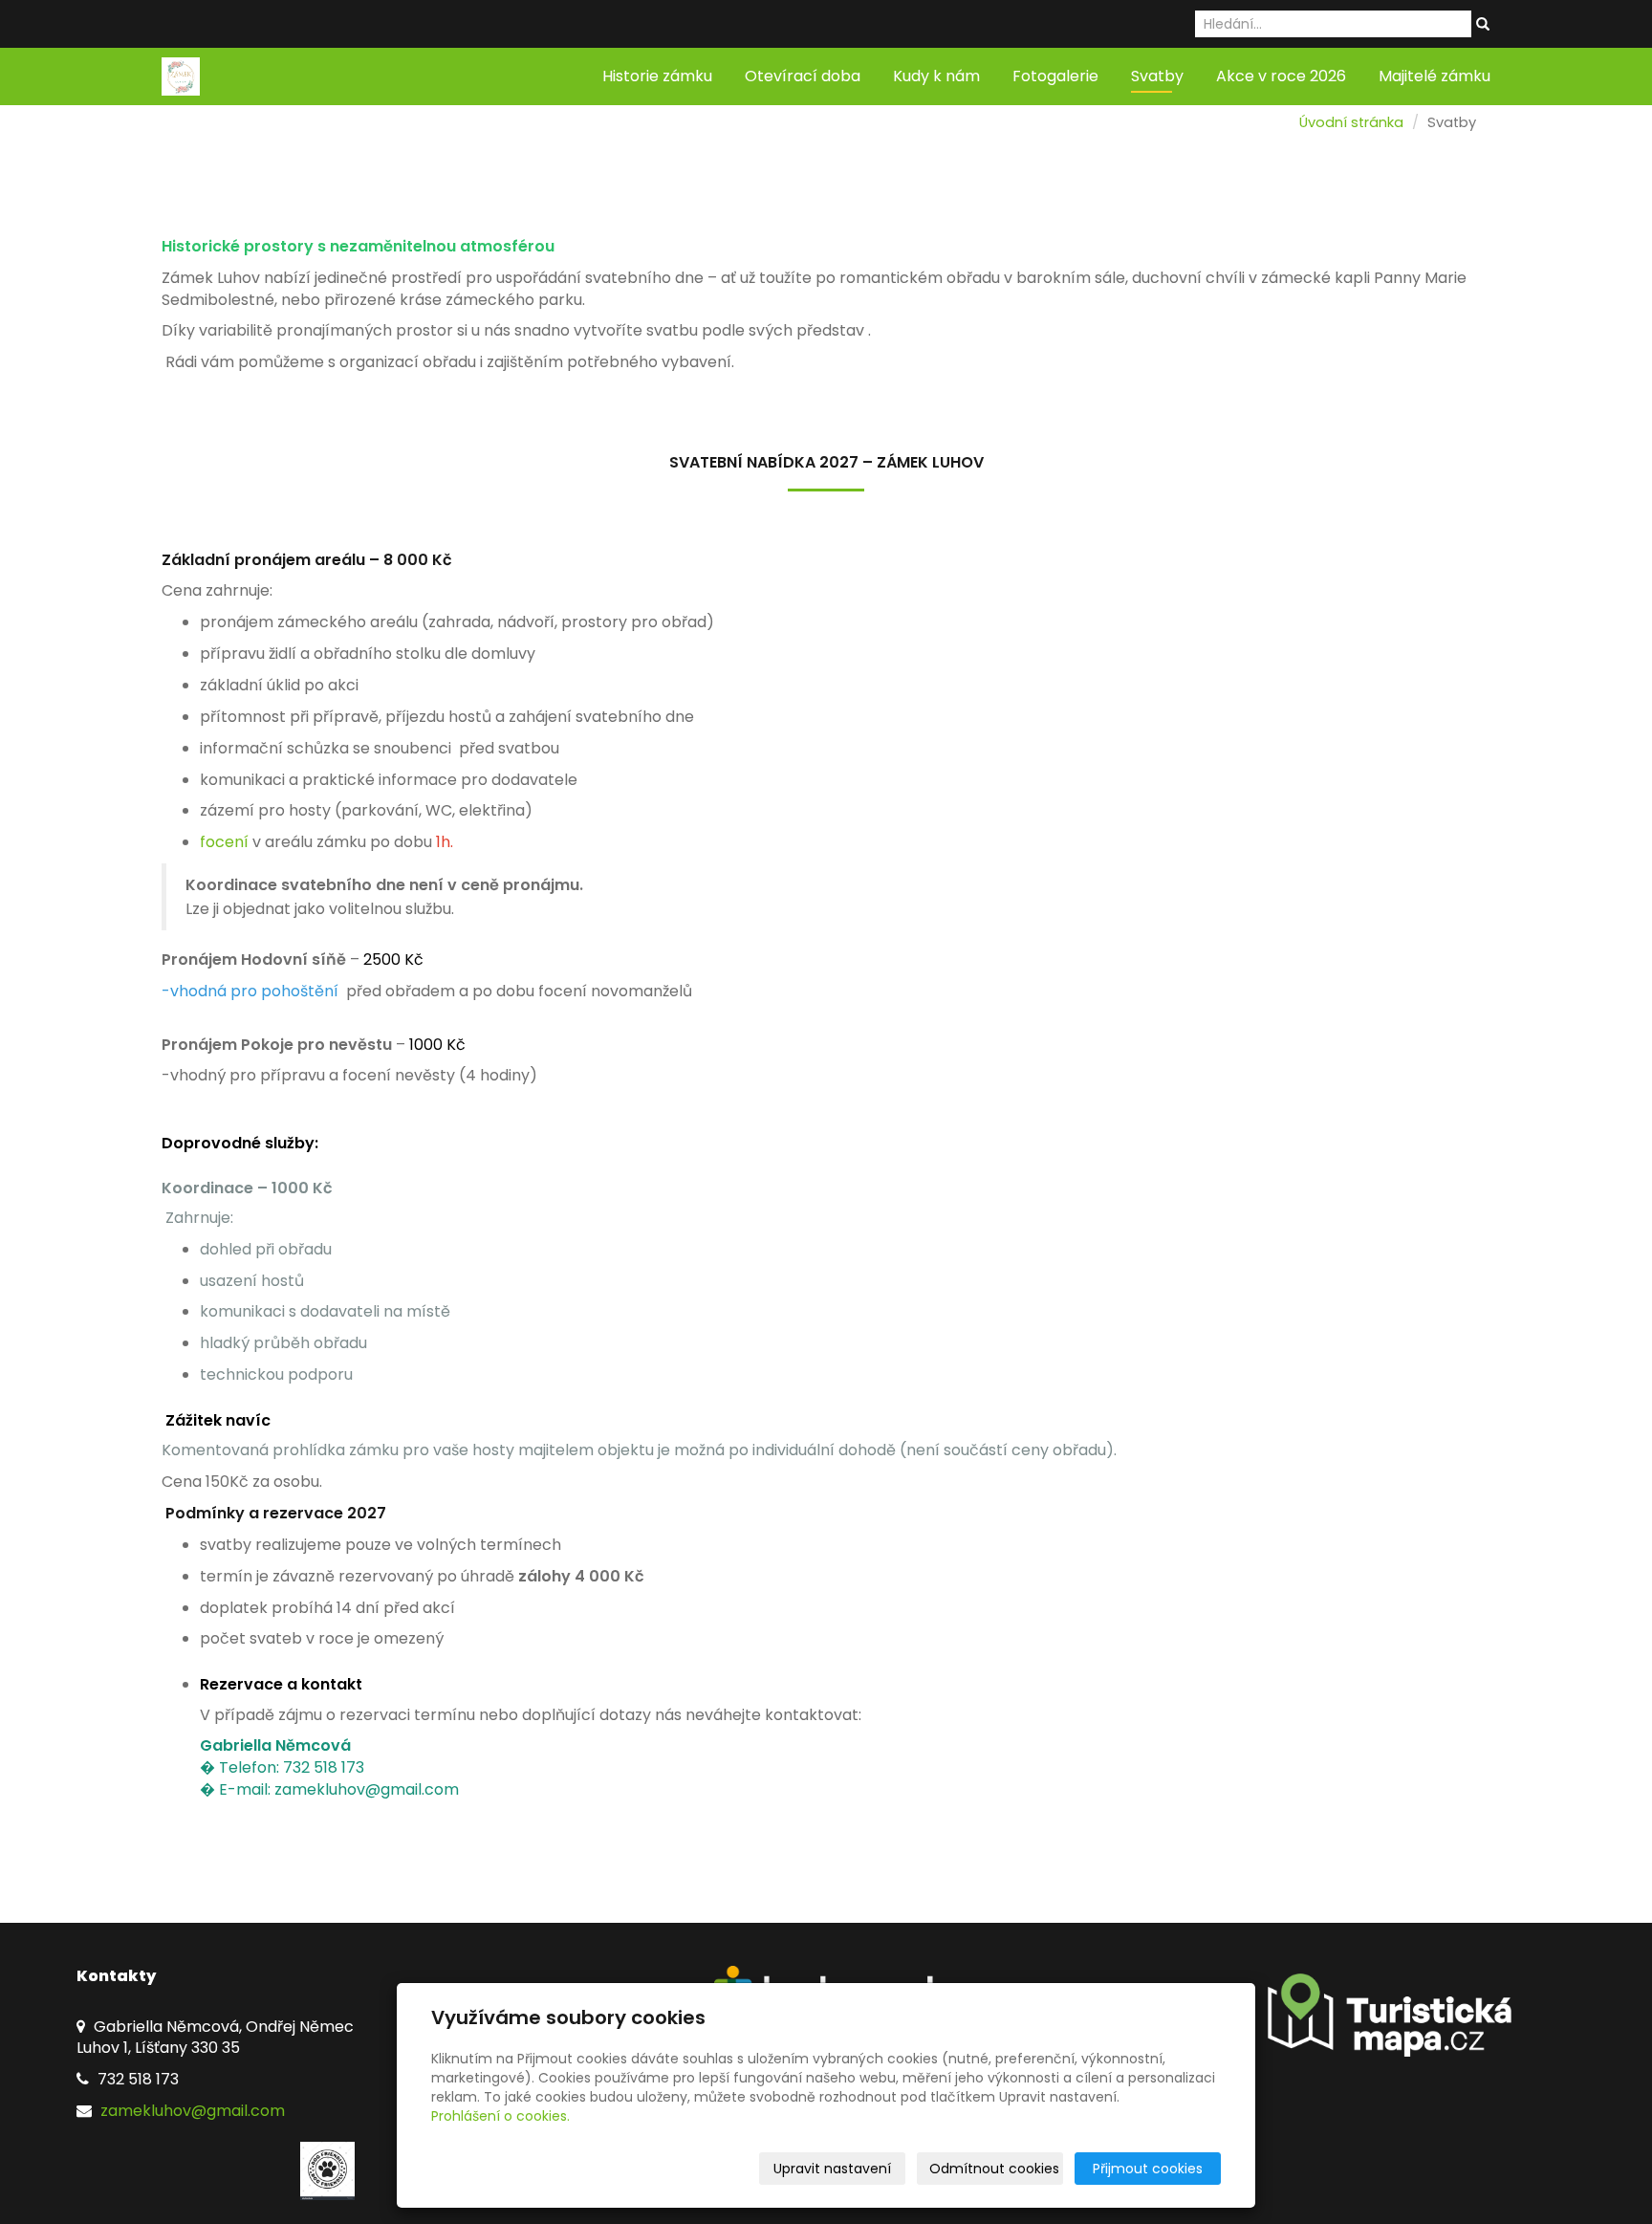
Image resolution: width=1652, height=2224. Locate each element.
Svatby (1157, 76)
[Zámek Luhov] (181, 75)
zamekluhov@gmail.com (191, 2111)
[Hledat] (1483, 25)
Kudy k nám (936, 76)
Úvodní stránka (1351, 122)
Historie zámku (657, 76)
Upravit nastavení (832, 2169)
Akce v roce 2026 (1281, 76)
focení (226, 842)
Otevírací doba (803, 76)
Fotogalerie (1055, 76)
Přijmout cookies (1148, 2169)
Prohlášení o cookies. (500, 2116)
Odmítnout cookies (994, 2169)
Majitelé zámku (1435, 76)
